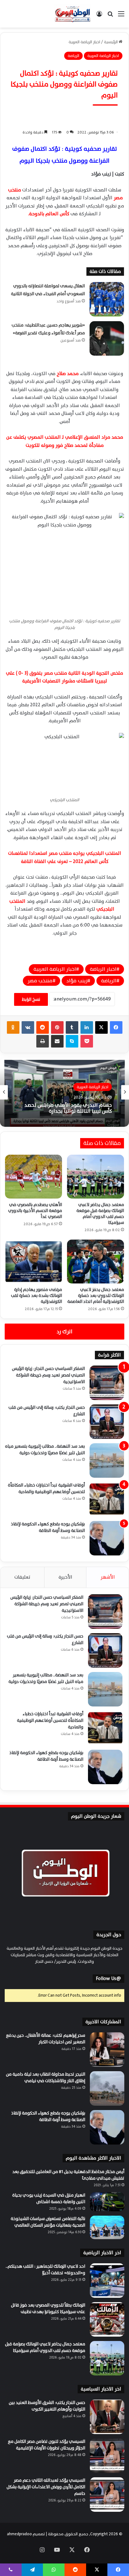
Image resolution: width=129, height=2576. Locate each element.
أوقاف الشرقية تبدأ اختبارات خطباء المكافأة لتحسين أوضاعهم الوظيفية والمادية (46, 1488)
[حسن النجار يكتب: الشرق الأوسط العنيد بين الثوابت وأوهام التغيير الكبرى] (107, 2417)
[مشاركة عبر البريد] (57, 1041)
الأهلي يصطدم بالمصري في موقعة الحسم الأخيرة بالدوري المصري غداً (35, 1211)
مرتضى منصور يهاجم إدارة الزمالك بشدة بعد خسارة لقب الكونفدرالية (36, 1296)
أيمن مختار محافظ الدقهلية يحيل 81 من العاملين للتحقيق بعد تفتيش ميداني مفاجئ (68, 2175)
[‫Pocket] (87, 1041)
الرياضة (109, 981)
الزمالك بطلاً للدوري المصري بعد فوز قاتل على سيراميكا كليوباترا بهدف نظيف (48, 2308)
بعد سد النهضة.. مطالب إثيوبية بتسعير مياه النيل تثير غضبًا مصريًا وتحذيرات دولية (45, 1450)
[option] (64, 1092)
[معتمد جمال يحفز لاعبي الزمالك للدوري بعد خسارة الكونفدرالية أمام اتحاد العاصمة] (95, 1262)
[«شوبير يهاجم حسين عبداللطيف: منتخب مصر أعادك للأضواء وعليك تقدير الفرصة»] (107, 338)
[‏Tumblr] (72, 1027)
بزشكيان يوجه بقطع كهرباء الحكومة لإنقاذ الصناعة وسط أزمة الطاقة (48, 1527)
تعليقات (22, 1577)
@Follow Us (108, 1979)
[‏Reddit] (43, 1027)
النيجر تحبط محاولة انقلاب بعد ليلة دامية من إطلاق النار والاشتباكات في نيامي (46, 2077)
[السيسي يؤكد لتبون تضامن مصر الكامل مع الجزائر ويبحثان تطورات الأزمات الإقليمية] (107, 2456)
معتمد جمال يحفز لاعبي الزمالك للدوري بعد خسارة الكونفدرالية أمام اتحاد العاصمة (96, 1296)
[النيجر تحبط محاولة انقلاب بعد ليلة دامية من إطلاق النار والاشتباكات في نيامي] (107, 2088)
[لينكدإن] (87, 1027)
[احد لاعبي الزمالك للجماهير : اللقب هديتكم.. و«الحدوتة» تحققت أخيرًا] (107, 2281)
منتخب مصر (40, 981)
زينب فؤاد (77, 981)
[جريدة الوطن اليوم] (73, 14)
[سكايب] (72, 1041)
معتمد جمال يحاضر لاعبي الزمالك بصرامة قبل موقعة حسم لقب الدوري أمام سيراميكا (100, 1214)
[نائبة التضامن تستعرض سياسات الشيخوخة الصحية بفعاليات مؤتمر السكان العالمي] (107, 2227)
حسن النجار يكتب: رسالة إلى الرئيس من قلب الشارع (47, 1411)
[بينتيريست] (57, 1027)
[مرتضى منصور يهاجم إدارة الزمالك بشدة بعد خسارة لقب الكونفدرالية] (34, 1262)
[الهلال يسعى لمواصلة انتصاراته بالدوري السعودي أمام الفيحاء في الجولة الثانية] (107, 299)
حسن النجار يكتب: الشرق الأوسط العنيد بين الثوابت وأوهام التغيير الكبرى (47, 2406)
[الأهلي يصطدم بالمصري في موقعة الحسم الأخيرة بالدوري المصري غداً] (34, 1177)
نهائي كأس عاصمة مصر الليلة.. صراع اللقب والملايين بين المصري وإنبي (67, 1108)
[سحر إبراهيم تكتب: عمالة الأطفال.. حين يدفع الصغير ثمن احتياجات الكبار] (107, 2050)
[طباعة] (43, 1041)
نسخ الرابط (31, 999)
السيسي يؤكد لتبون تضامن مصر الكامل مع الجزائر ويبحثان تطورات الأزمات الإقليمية (46, 2445)
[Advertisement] (64, 95)
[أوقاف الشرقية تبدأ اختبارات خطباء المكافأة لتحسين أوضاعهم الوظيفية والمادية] (107, 1499)
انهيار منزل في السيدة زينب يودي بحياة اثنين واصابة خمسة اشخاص (49, 2198)
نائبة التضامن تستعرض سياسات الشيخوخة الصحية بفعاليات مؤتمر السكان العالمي (48, 2222)
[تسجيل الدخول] (99, 16)
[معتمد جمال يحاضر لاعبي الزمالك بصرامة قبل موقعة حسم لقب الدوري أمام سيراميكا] (95, 1177)
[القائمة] (121, 16)
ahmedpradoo (19, 2534)
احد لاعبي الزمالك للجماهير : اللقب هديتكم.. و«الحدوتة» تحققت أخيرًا (45, 2270)
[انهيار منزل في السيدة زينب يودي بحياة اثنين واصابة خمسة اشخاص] (107, 2202)
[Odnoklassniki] (13, 1027)
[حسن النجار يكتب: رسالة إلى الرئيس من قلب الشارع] (107, 1422)
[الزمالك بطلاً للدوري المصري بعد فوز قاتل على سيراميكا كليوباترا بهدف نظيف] (107, 2319)
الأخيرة (65, 1577)
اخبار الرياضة (103, 969)
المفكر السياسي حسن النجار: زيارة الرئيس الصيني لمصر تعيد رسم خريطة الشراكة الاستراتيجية (48, 1375)
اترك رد (64, 1332)
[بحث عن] (110, 16)
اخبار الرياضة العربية (55, 969)
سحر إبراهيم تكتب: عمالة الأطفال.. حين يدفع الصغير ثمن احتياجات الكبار (46, 2039)
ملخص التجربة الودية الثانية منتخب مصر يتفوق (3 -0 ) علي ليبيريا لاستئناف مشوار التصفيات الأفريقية (64, 677)
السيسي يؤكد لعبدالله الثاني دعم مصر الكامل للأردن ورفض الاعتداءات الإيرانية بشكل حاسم (46, 2487)
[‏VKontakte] (28, 1027)
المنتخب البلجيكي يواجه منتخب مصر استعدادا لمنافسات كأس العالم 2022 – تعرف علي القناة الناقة (65, 857)
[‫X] (101, 1027)
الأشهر (108, 1577)
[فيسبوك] (116, 1027)
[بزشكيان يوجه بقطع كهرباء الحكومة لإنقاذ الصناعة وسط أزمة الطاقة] (107, 1538)
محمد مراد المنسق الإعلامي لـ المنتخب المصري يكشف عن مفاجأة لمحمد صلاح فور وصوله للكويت (65, 441)
